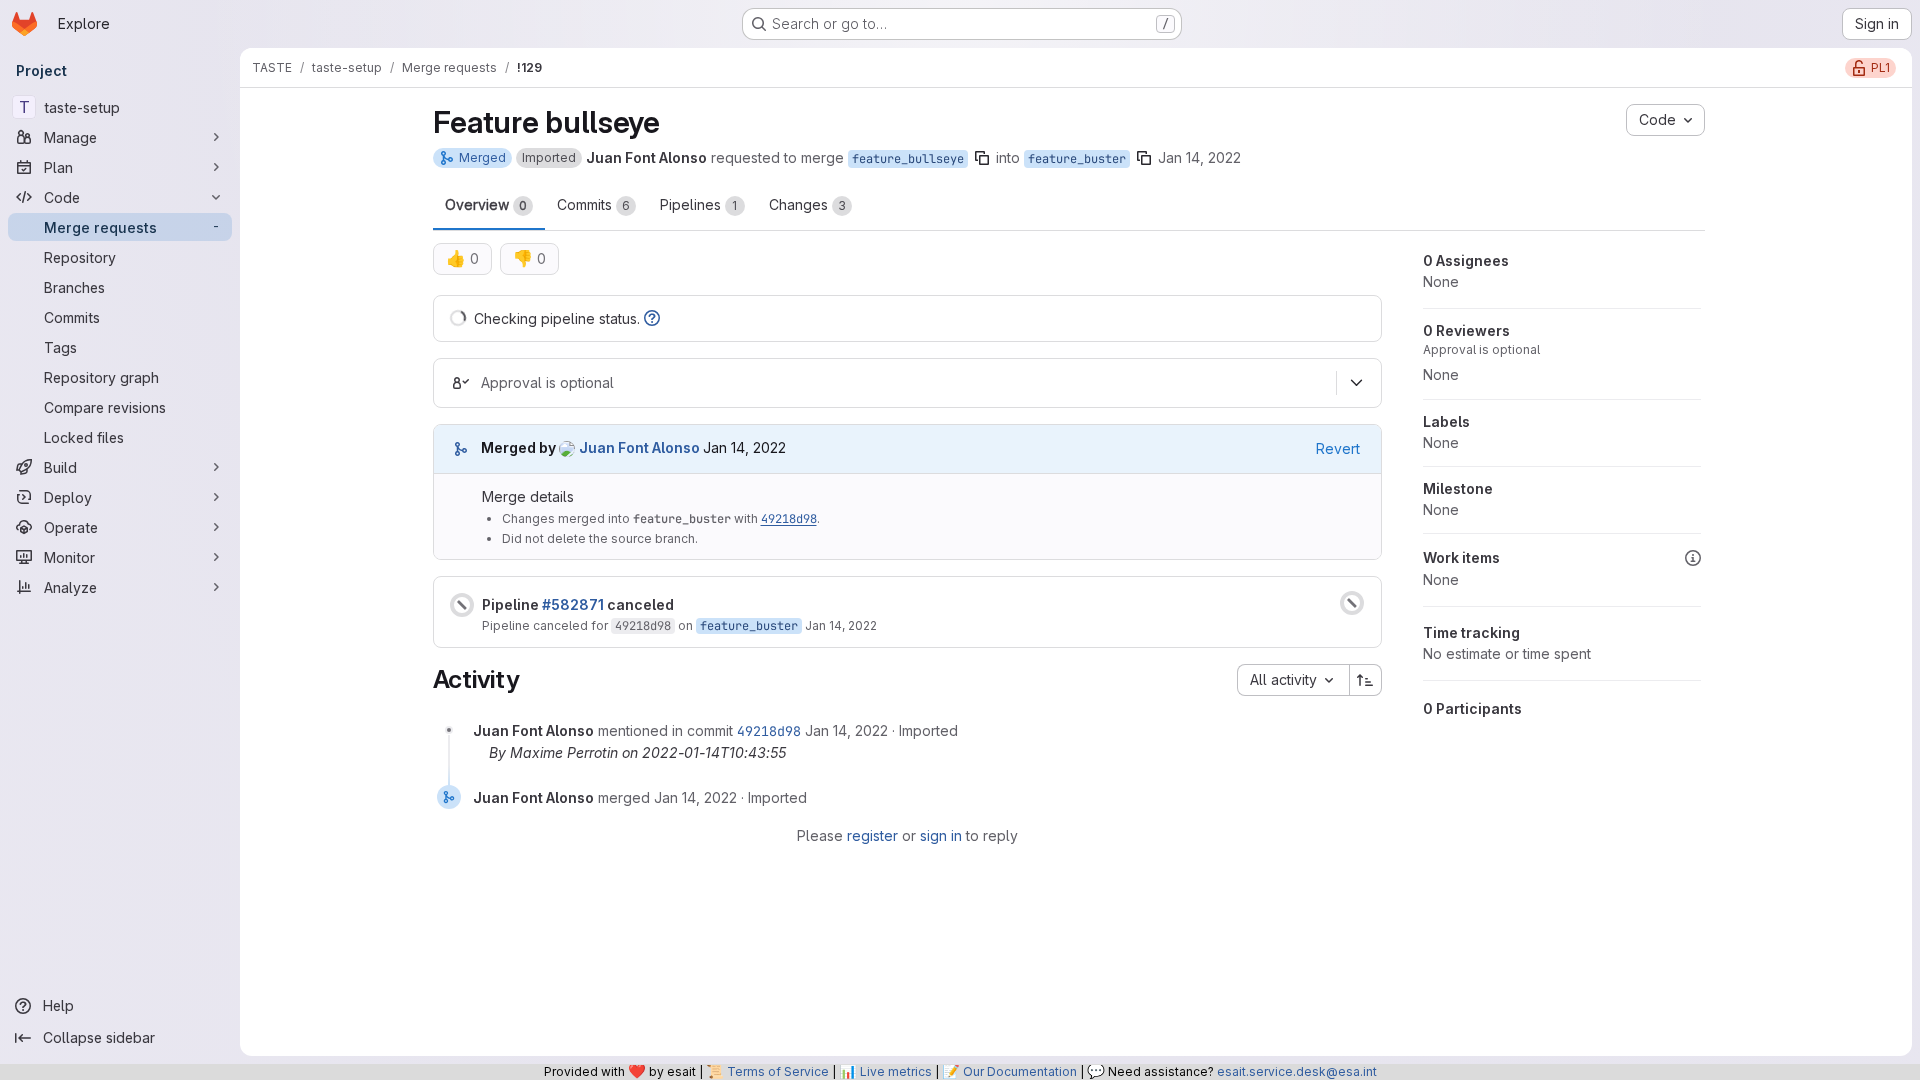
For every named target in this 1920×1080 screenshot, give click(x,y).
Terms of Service (778, 1071)
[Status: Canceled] (462, 605)
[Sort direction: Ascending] (1366, 680)
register (872, 835)
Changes (807, 204)
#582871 (573, 604)
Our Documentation (1020, 1071)
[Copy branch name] (982, 158)
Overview (486, 204)
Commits (593, 204)
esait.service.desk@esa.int (1297, 1071)
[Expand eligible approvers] (1357, 383)
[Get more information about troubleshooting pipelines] (652, 318)
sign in (941, 835)
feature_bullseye (908, 159)
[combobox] (1293, 680)
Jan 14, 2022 (1199, 157)
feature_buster (1077, 159)
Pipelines (699, 204)
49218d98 (789, 519)
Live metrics (896, 1071)
